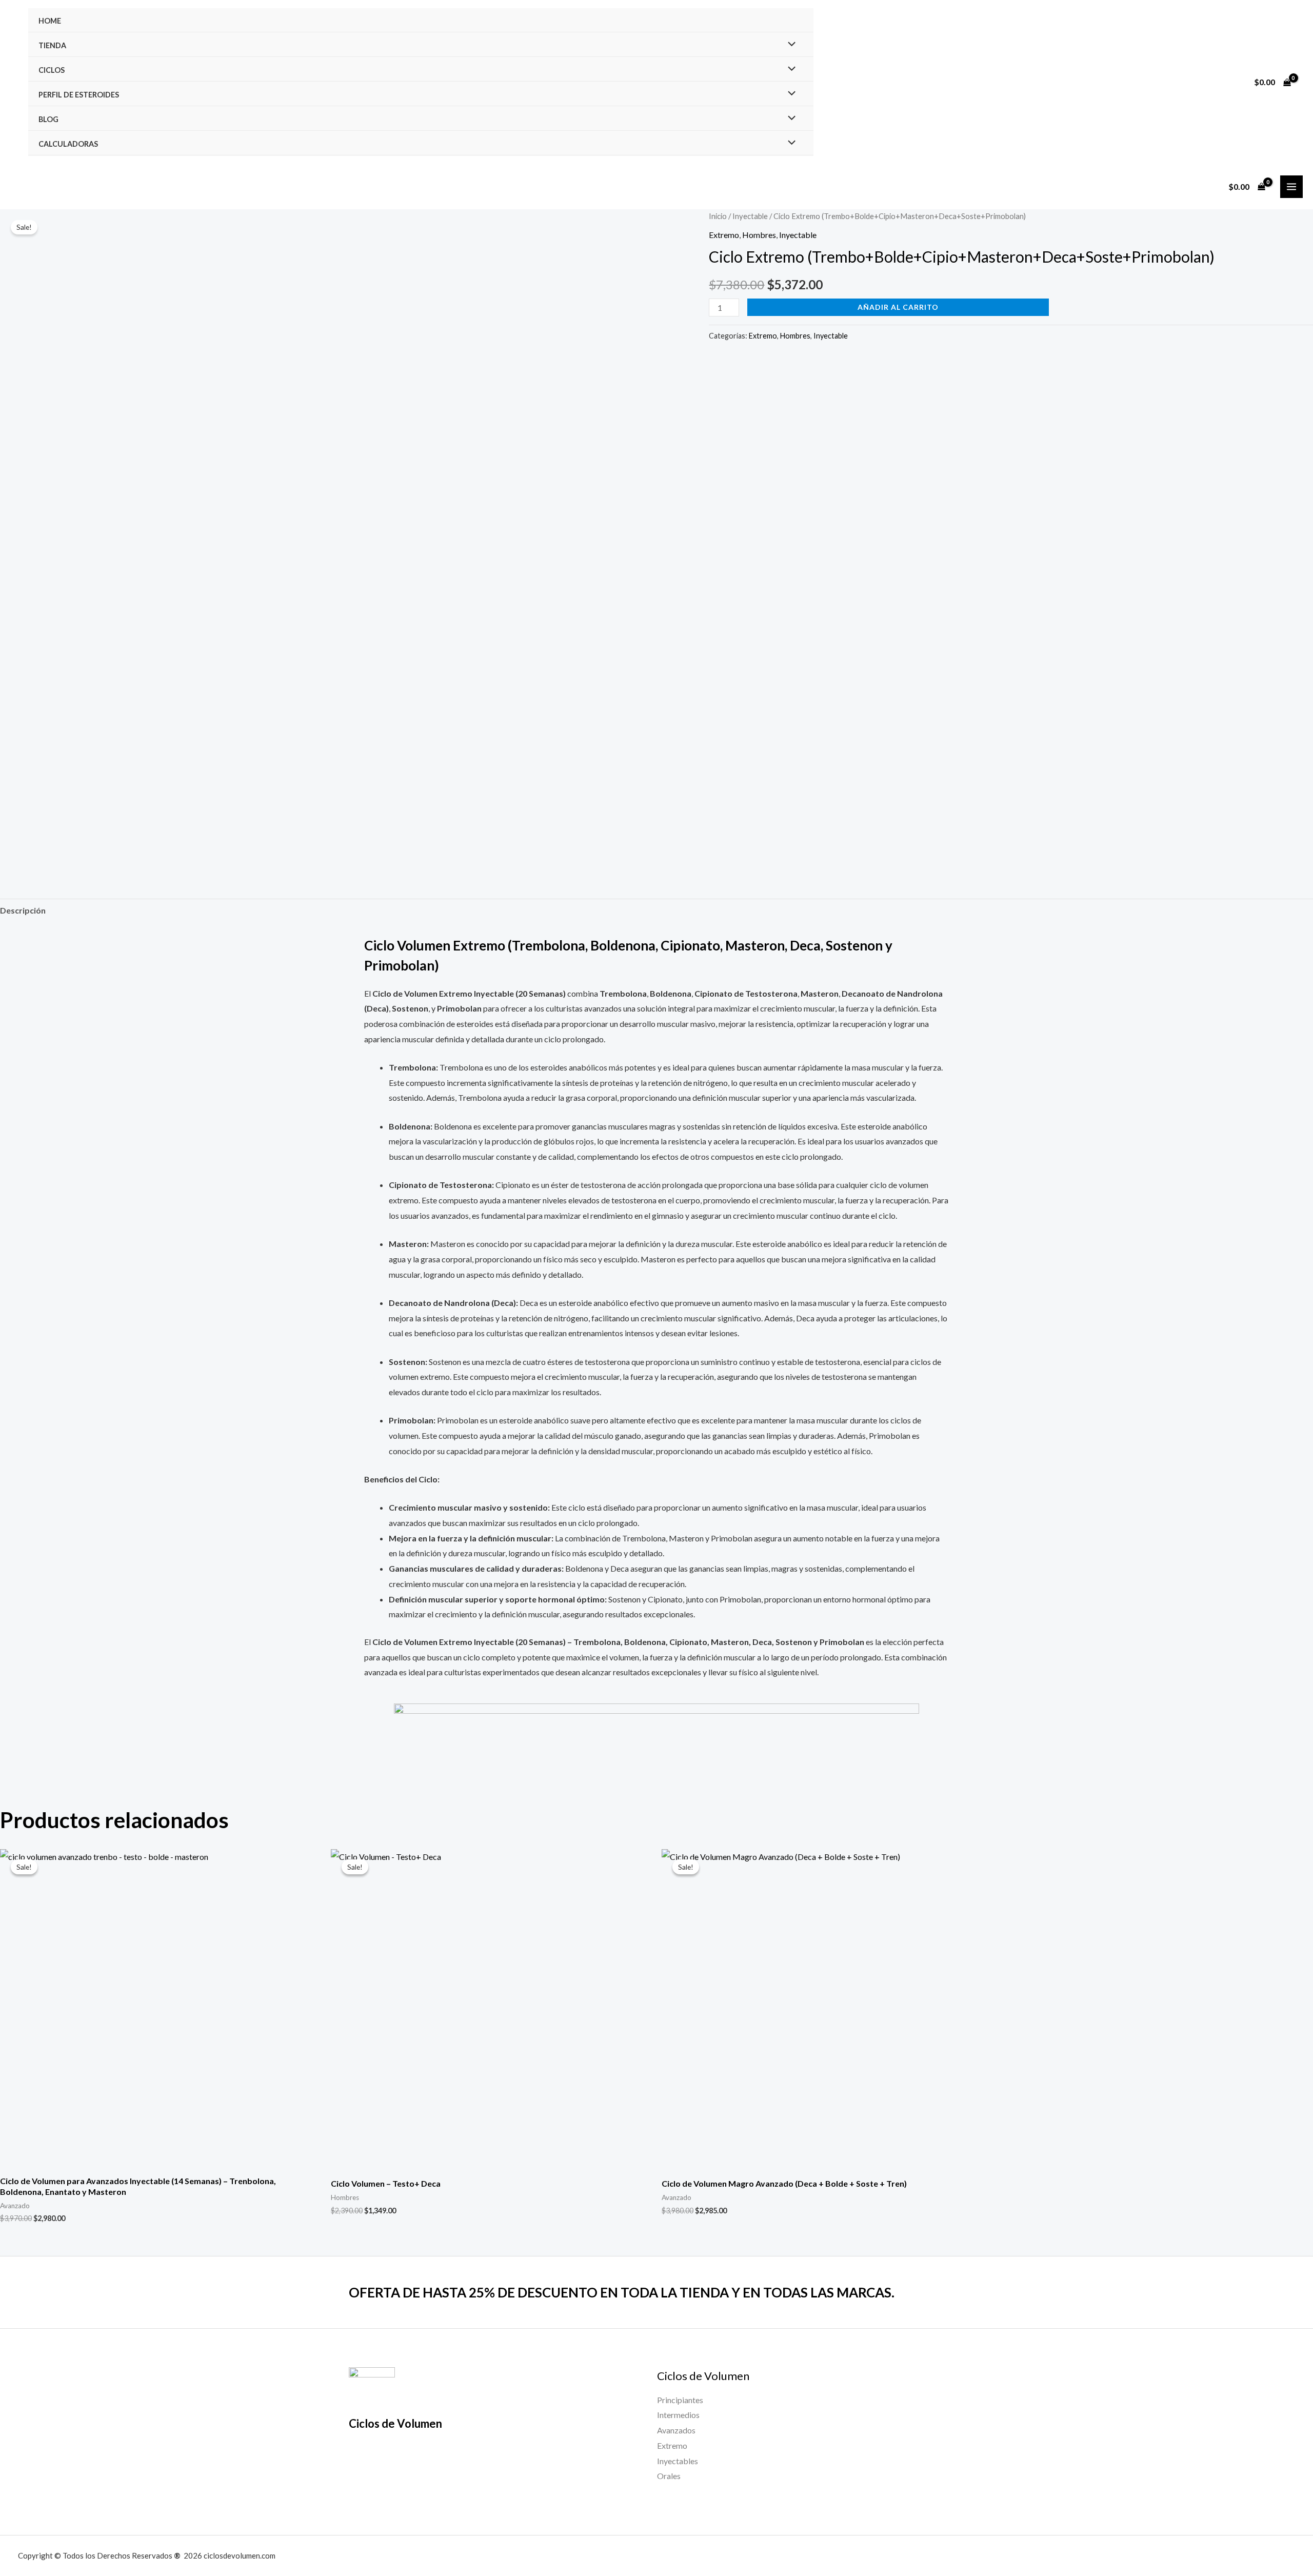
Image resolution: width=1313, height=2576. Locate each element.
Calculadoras (68, 144)
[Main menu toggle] (1291, 187)
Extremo (724, 235)
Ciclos (52, 70)
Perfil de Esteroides (79, 95)
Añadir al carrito (898, 307)
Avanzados (676, 2430)
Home (50, 21)
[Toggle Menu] (789, 45)
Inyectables (678, 2461)
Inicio (718, 216)
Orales (669, 2476)
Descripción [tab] (23, 910)
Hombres (759, 235)
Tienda (52, 45)
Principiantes (680, 2400)
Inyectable (750, 216)
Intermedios (678, 2415)
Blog (48, 119)
